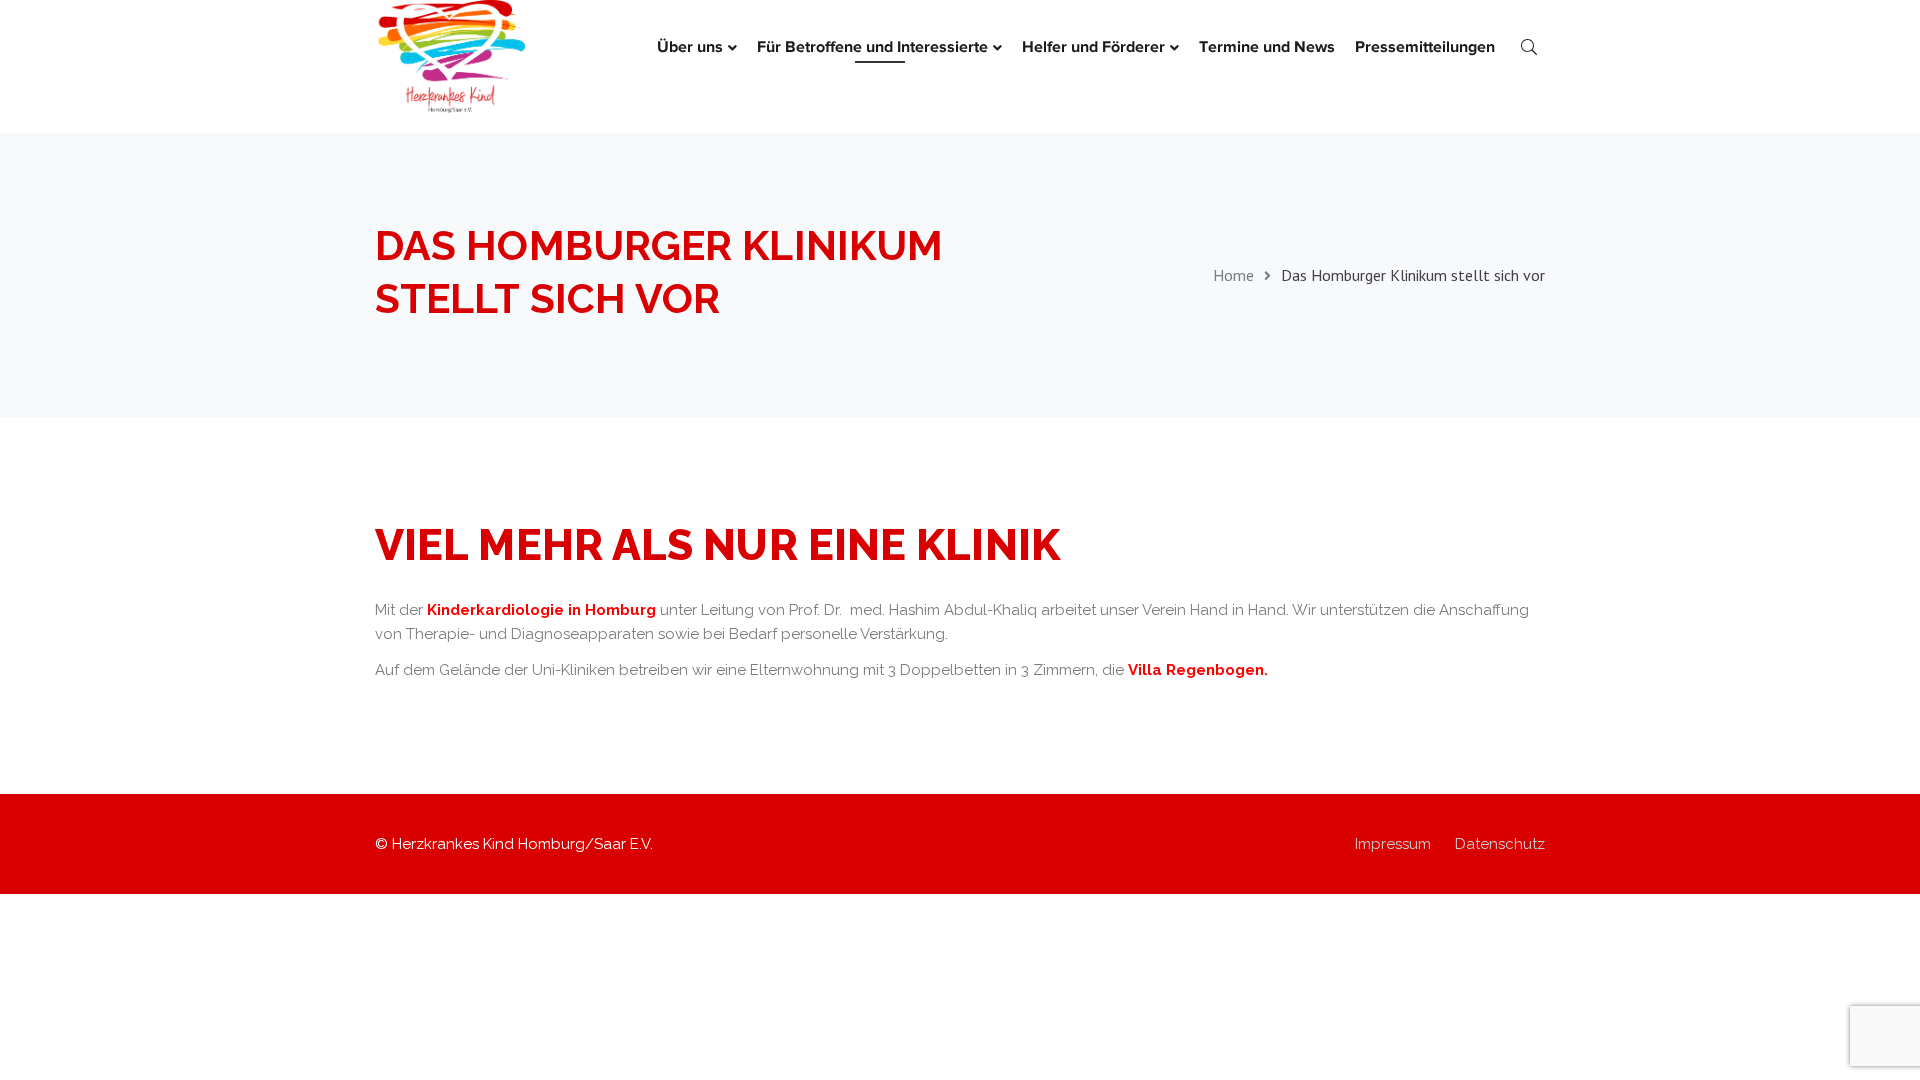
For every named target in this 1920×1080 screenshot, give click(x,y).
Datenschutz (1500, 844)
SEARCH (1529, 46)
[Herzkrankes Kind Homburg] (450, 55)
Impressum (1393, 844)
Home (1233, 275)
